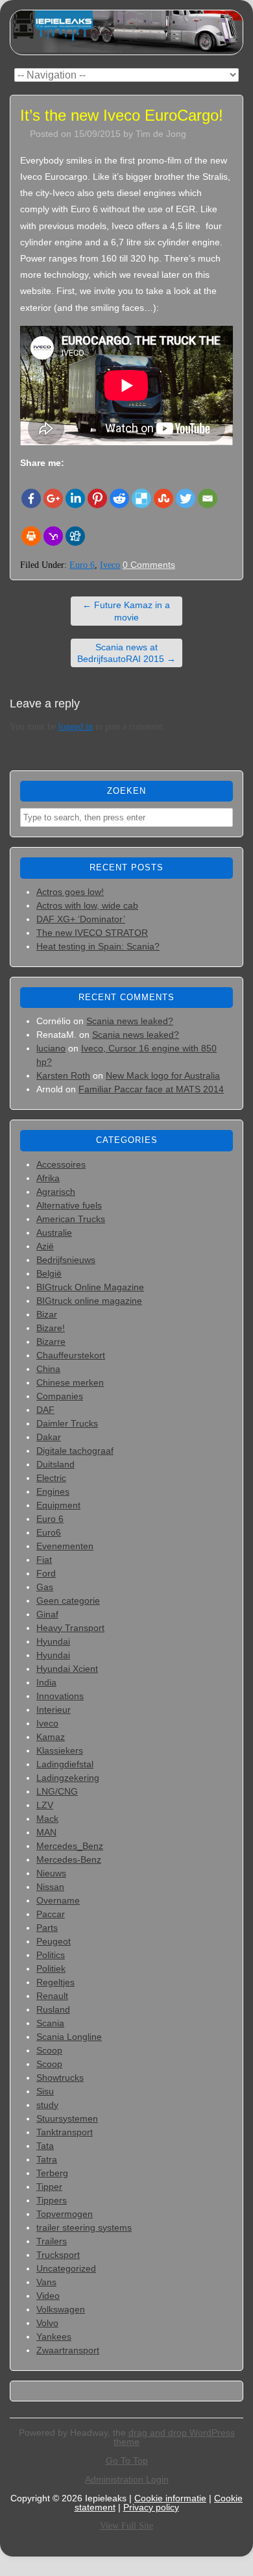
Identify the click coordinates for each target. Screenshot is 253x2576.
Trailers (52, 2241)
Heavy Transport (70, 1628)
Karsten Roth (63, 1075)
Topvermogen (65, 2214)
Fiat (44, 1560)
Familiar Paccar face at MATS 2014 (151, 1089)
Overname (58, 1900)
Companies (60, 1396)
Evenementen (65, 1546)
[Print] (31, 536)
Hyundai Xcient (67, 1669)
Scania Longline (69, 2037)
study (47, 2105)
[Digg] (75, 536)
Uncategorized (66, 2268)
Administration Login (127, 2479)
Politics (51, 1955)
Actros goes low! (70, 892)
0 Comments (149, 565)
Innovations (60, 1696)
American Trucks (71, 1219)
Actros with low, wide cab (87, 905)
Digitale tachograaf (75, 1451)
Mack (47, 1819)
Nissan (50, 1887)
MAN (46, 1832)
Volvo (47, 2323)
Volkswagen (61, 2309)
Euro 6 (82, 565)
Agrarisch (56, 1192)
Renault (52, 1996)
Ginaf (47, 1614)
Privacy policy (151, 2507)
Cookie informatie (170, 2498)
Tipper (49, 2187)
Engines (53, 1491)
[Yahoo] (53, 536)
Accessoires (61, 1164)
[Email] (208, 498)
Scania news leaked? (130, 1021)
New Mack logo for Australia (163, 1075)
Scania (50, 2023)
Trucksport (58, 2255)
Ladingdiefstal (65, 1764)
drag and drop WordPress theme (174, 2437)
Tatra (47, 2159)
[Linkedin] (75, 498)
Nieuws (51, 1873)
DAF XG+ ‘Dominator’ (81, 919)
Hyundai (53, 1641)
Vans (46, 2282)
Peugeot (54, 1941)
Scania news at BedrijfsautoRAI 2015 (126, 653)
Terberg (52, 2173)
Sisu (45, 2091)
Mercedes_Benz (70, 1846)
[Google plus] (53, 498)
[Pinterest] (97, 498)
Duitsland (55, 1464)
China (48, 1369)
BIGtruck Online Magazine (90, 1287)
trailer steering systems (84, 2227)
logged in (76, 727)
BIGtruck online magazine (89, 1301)
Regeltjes (55, 1982)
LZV (45, 1805)
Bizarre (51, 1342)
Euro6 (49, 1532)
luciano (51, 1048)
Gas (45, 1587)
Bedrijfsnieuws (66, 1260)
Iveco (110, 565)
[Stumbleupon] (163, 498)
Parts (47, 1928)
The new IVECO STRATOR (92, 933)
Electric (51, 1478)
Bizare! (51, 1328)
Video (48, 2296)
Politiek (51, 1969)
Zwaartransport (68, 2350)
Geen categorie (68, 1601)
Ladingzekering (68, 1778)
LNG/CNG (57, 1791)
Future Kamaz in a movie (126, 611)
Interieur (54, 1710)
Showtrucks (60, 2078)
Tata (45, 2146)
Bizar (47, 1314)
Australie (54, 1233)
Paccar (51, 1914)
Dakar (49, 1437)
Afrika (48, 1178)
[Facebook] (31, 498)
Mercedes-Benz (69, 1859)
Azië (45, 1246)
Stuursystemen (67, 2118)
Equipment (58, 1505)
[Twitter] (186, 498)
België (49, 1273)
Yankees (54, 2337)
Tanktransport (65, 2132)
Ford (46, 1573)
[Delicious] (141, 498)
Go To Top (127, 2460)
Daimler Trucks (67, 1423)
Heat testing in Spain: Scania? (98, 946)
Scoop (49, 2050)
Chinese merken (70, 1382)
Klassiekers (60, 1750)
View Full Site (126, 2526)
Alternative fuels (69, 1205)
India (46, 1682)
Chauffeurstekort (71, 1355)
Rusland (53, 2009)
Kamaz (51, 1737)
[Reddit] (119, 498)
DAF (45, 1410)
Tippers (52, 2200)
